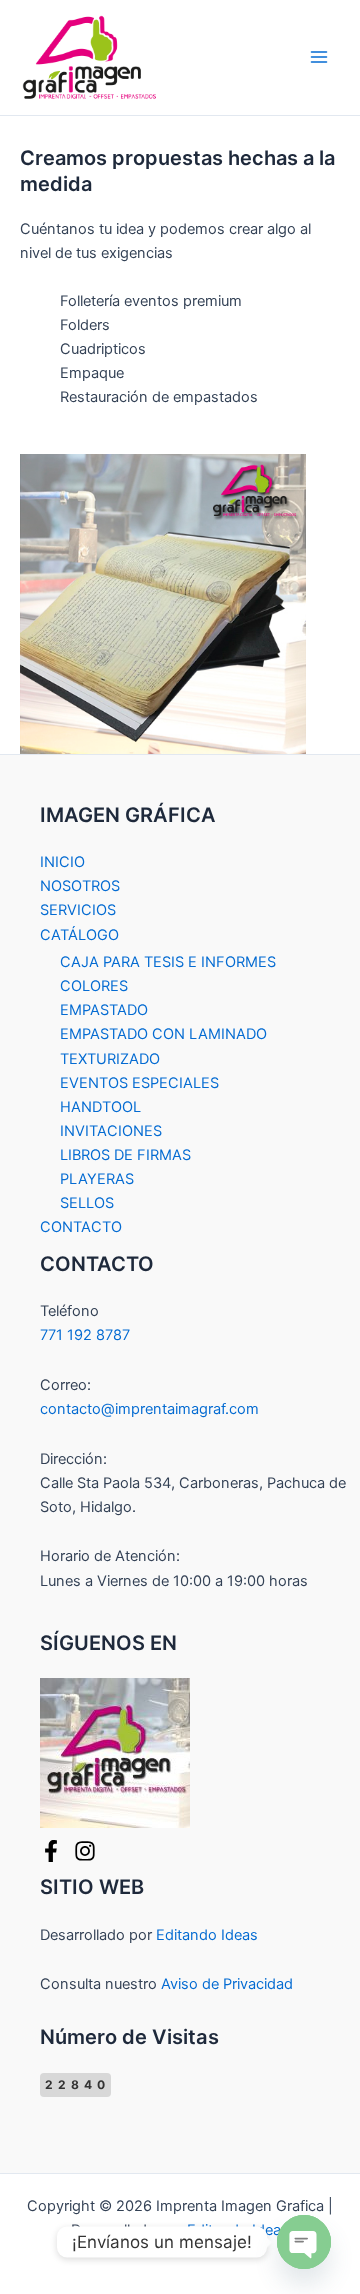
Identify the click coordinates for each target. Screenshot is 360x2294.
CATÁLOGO (79, 935)
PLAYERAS (97, 1179)
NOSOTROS (80, 886)
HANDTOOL (100, 1107)
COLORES (94, 986)
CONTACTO (81, 1227)
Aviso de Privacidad (227, 1984)
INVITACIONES (111, 1131)
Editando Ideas (207, 1935)
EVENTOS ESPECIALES (139, 1083)
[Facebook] (51, 1851)
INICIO (62, 862)
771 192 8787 (85, 1335)
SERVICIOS (78, 910)
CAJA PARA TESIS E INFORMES (168, 962)
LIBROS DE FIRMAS (125, 1155)
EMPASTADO (104, 1010)
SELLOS (87, 1203)
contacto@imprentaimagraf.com (149, 1409)
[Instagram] (85, 1851)
